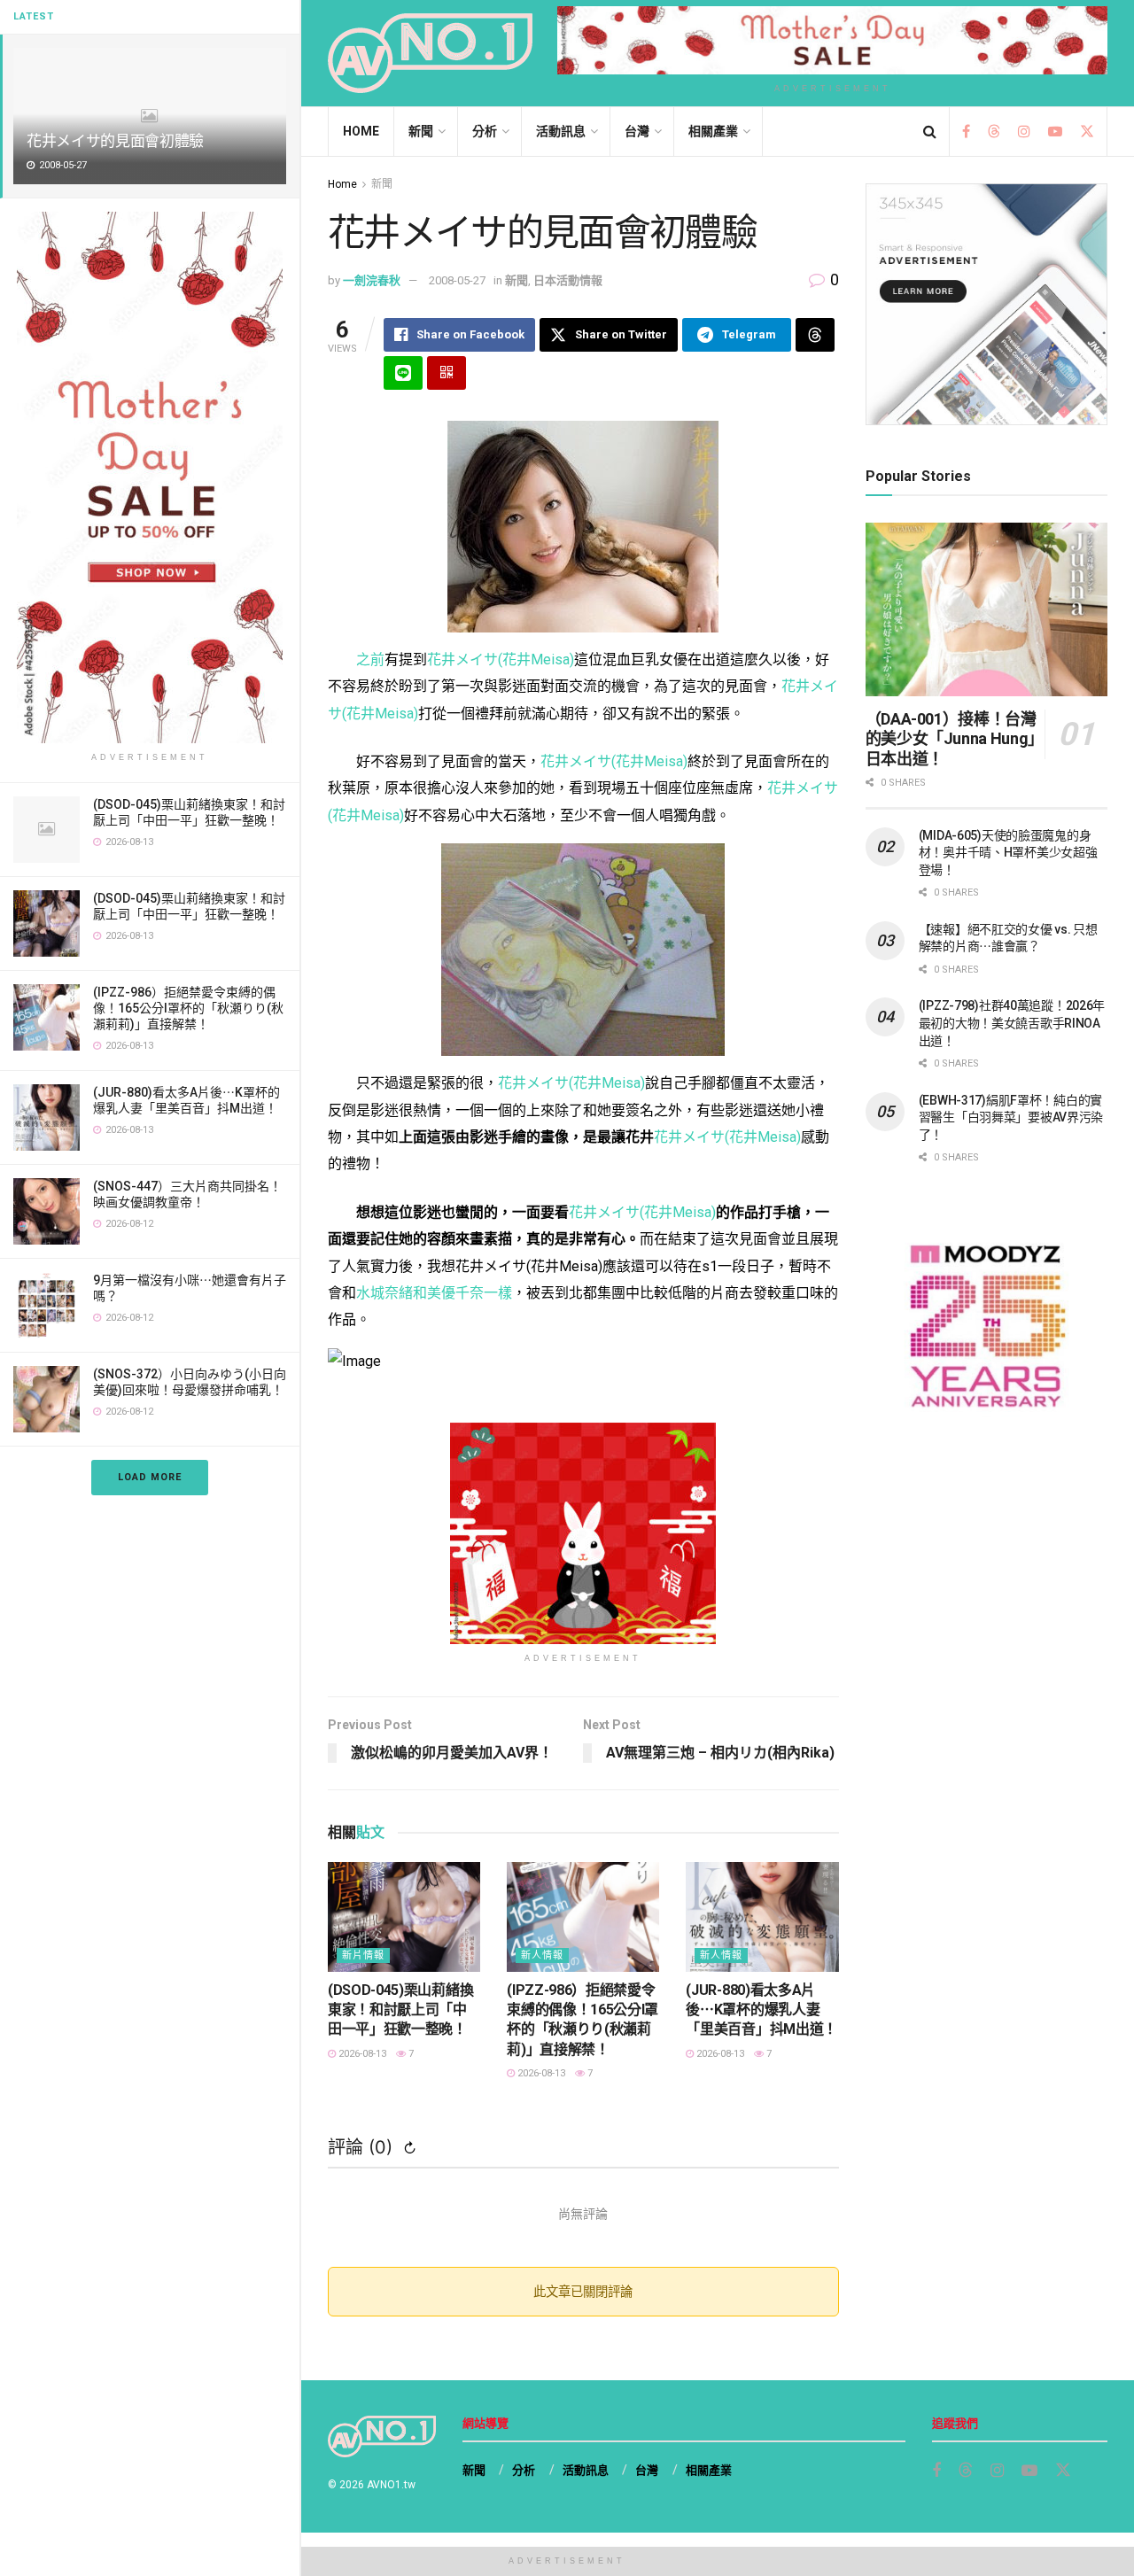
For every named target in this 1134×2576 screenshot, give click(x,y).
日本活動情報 (568, 280)
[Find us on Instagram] (1024, 132)
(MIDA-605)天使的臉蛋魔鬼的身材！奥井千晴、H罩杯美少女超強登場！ (1008, 853)
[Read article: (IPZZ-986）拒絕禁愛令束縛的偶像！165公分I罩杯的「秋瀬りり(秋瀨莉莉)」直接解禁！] (583, 1916)
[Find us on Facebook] (966, 132)
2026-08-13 (361, 2054)
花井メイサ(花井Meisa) (501, 660)
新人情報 (542, 1955)
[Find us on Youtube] (1055, 132)
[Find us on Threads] (994, 132)
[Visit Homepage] (430, 53)
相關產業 (713, 131)
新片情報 (363, 1955)
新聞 (421, 131)
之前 (370, 660)
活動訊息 (561, 131)
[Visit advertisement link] (150, 477)
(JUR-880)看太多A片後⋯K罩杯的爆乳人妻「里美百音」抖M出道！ (761, 2010)
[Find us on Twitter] (1087, 132)
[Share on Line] (403, 373)
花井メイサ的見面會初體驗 (115, 141)
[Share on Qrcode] (447, 373)
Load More (150, 1477)
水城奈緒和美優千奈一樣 (434, 1293)
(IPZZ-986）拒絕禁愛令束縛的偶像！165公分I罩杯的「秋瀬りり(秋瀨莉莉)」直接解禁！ (188, 1008)
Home (361, 131)
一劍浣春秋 (372, 280)
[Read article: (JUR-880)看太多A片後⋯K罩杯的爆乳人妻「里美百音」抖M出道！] (762, 1916)
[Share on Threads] (815, 335)
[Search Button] (930, 132)
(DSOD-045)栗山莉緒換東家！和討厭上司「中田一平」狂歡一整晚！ (400, 2010)
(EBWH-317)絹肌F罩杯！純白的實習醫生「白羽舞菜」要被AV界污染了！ (1011, 1117)
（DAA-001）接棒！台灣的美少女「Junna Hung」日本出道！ (951, 739)
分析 (485, 131)
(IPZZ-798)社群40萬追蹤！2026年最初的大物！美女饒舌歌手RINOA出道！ (1012, 1023)
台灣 (637, 131)
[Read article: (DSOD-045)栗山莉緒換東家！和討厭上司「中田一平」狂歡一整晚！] (404, 1916)
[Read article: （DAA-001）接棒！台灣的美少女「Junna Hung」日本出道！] (986, 609)
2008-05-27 (457, 280)
